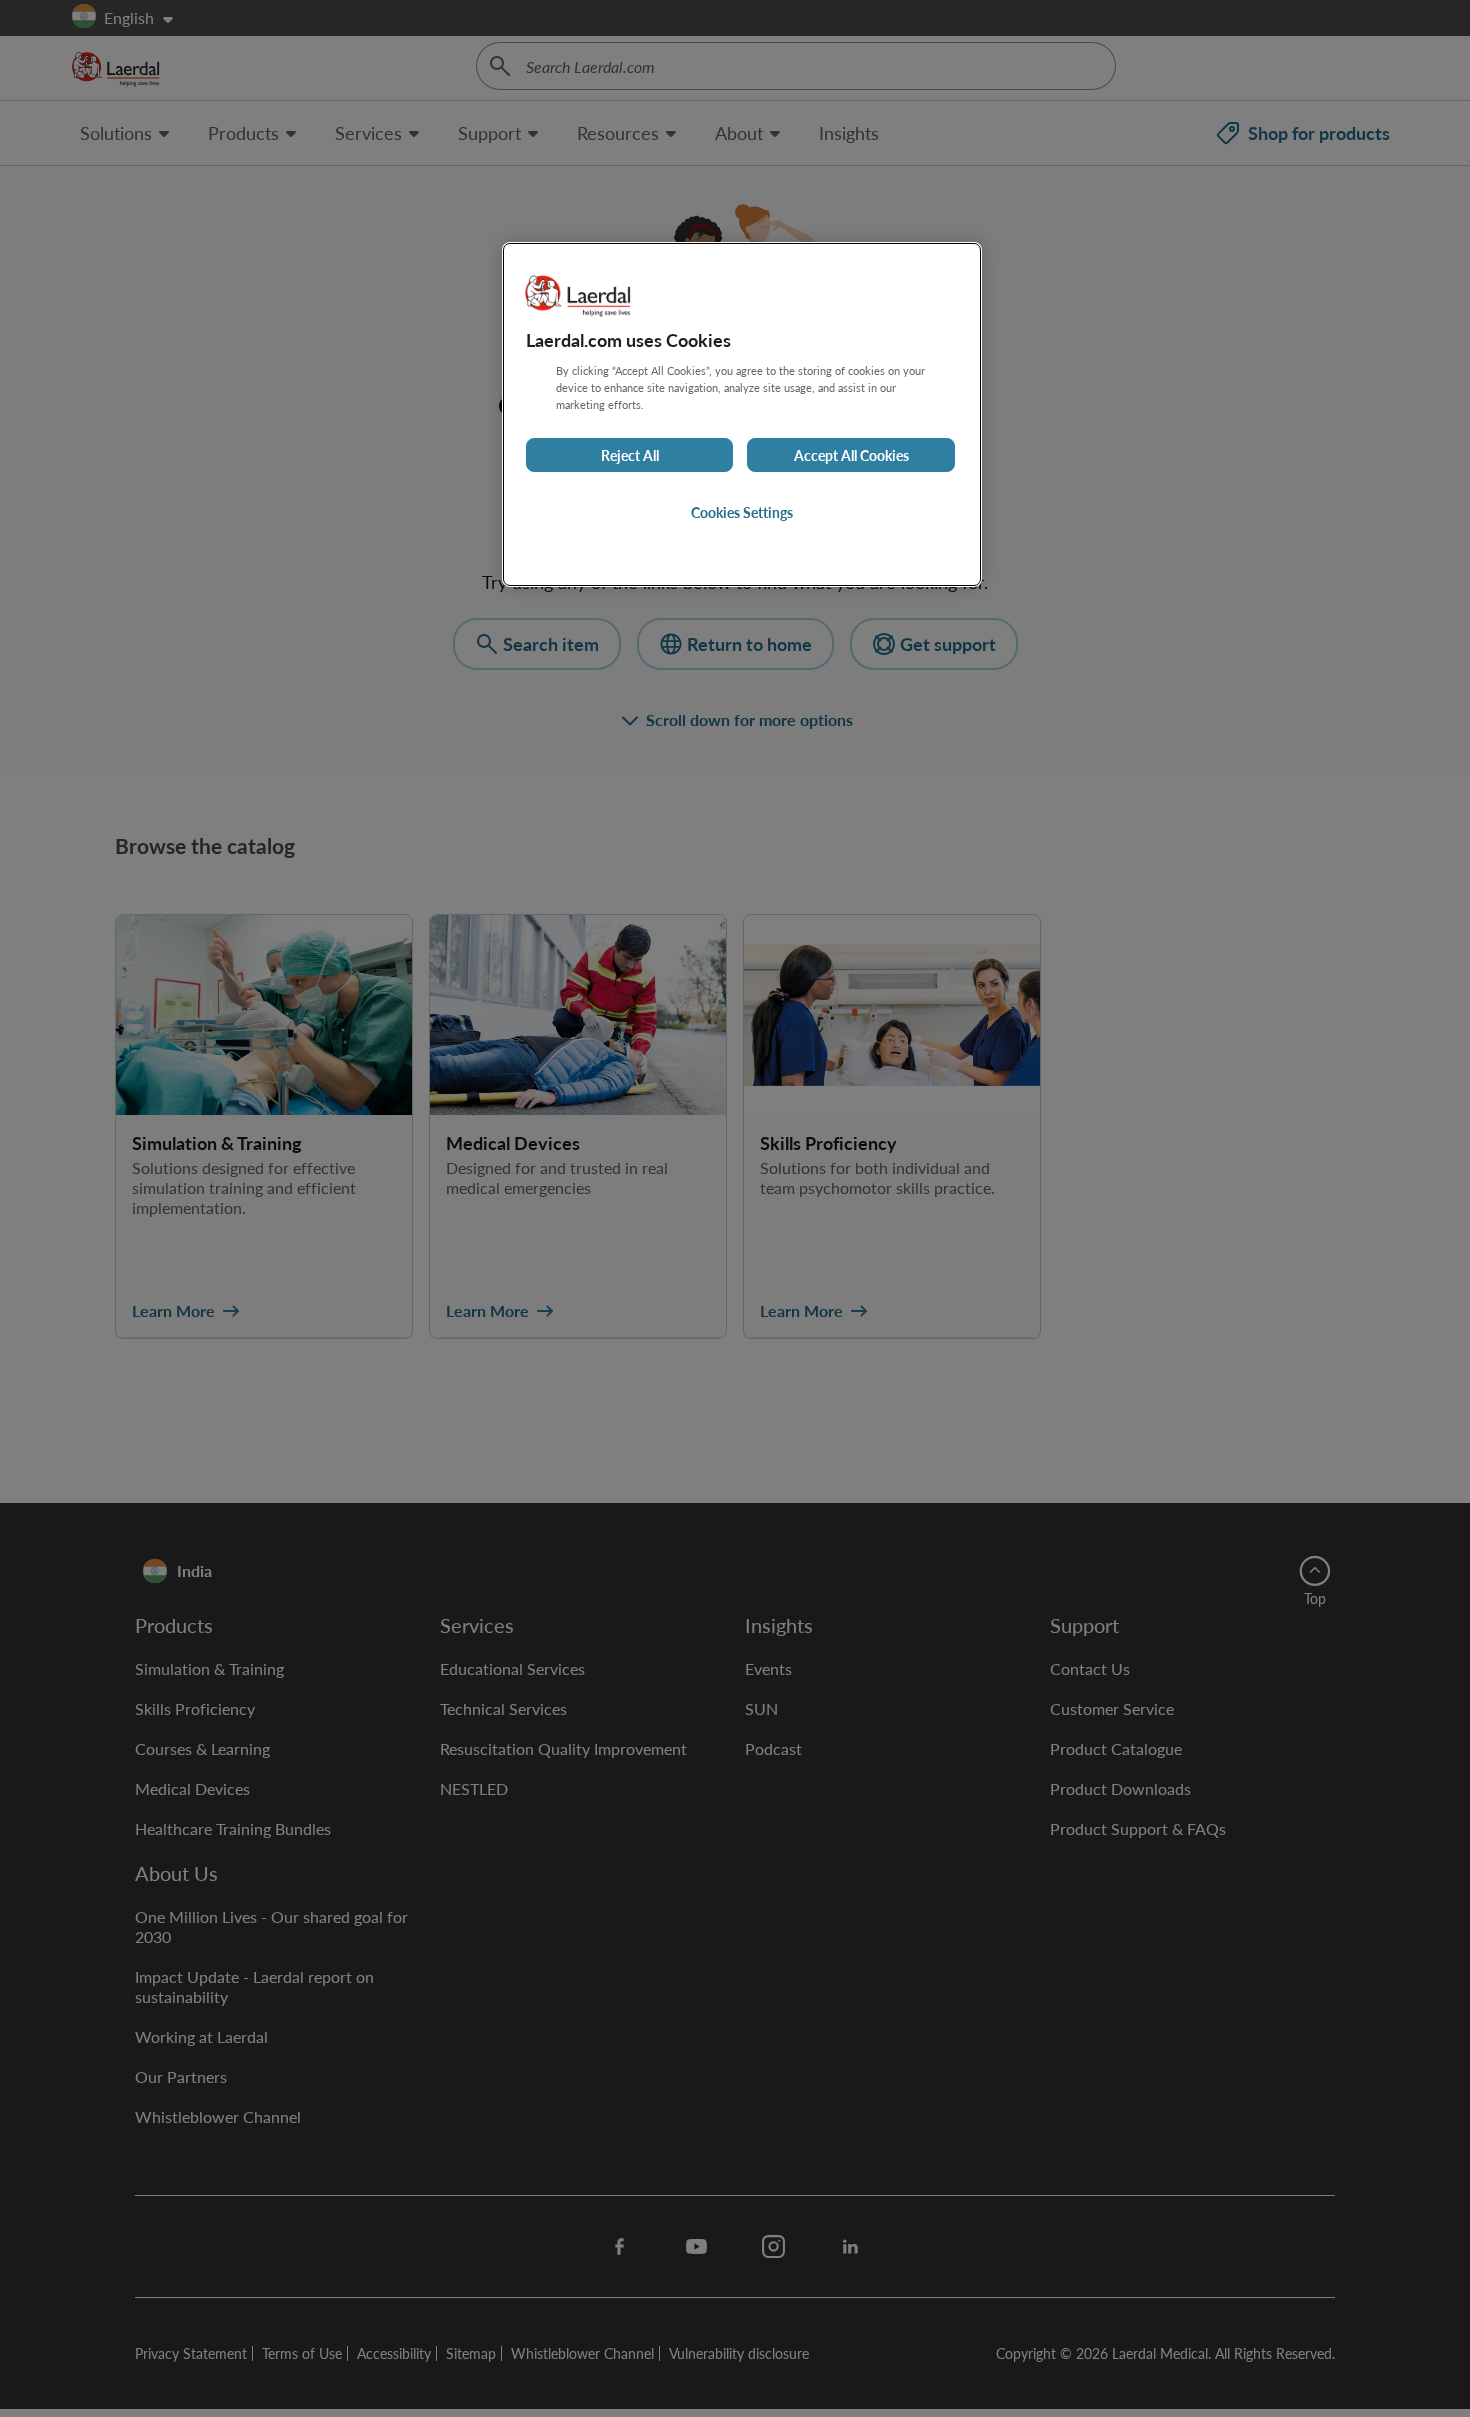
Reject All (630, 455)
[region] (742, 414)
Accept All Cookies (851, 455)
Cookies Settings (742, 512)
